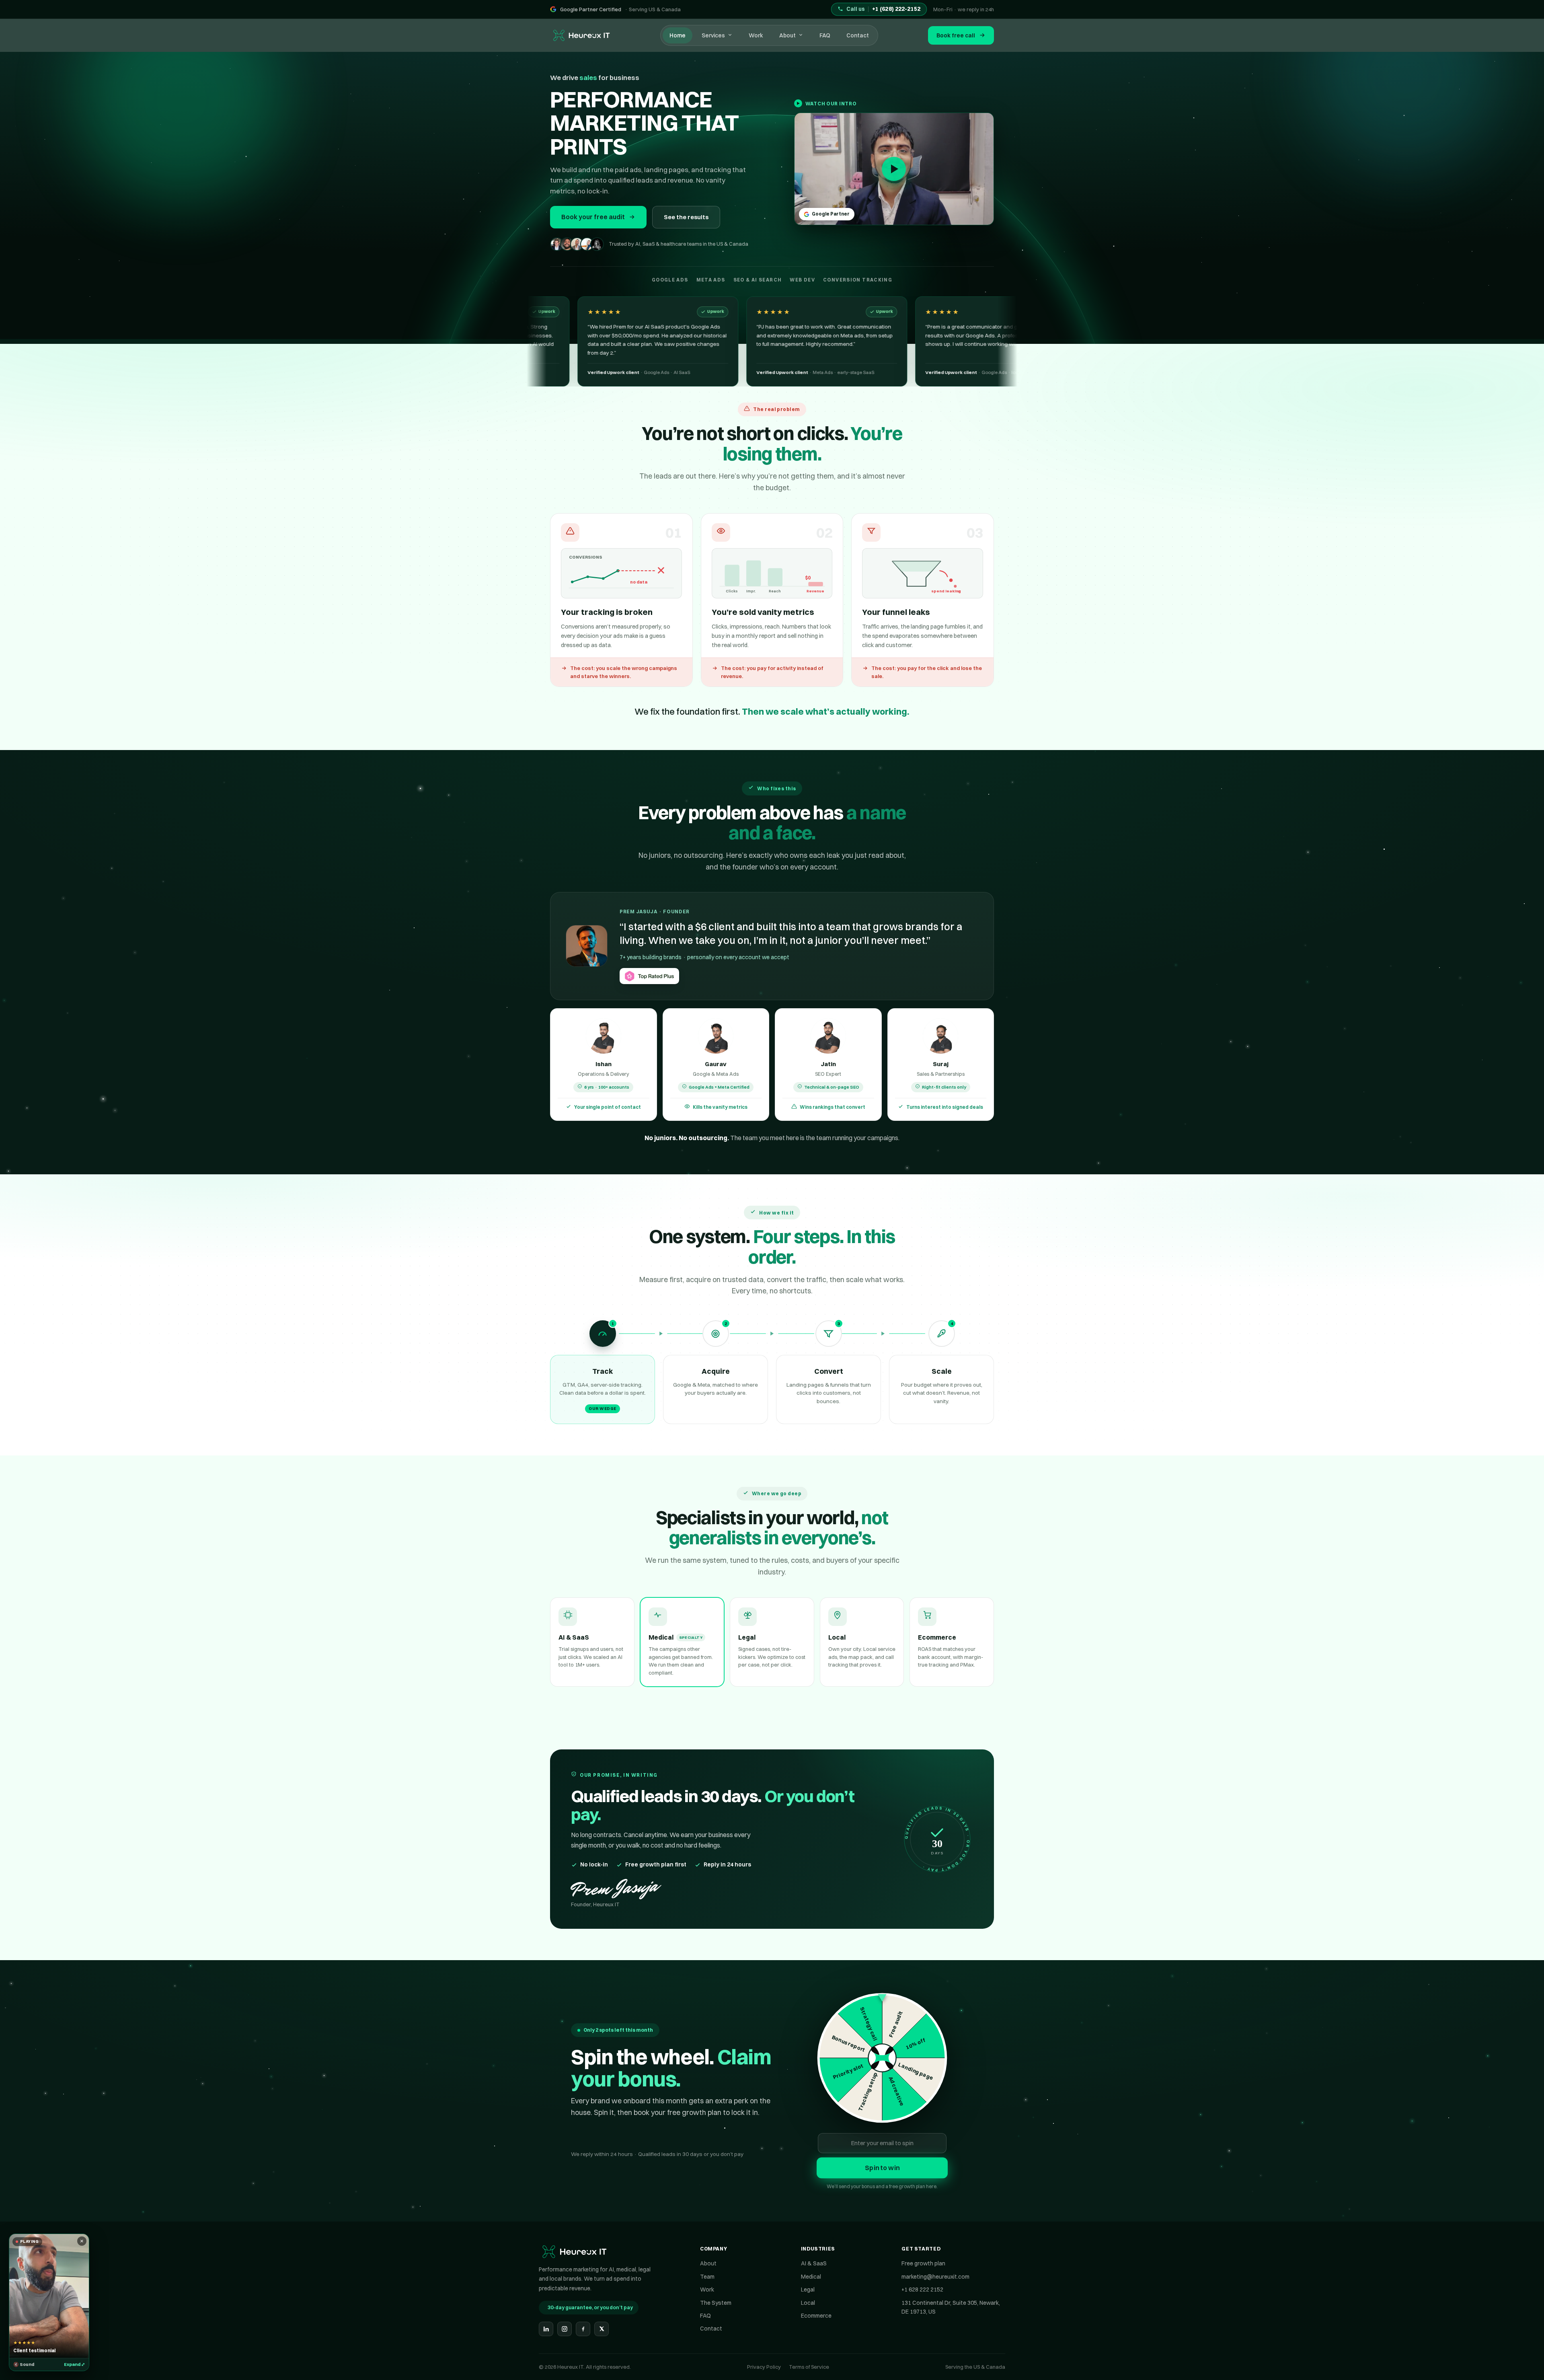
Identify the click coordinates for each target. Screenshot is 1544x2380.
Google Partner (831, 214)
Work (756, 35)
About (787, 35)
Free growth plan (923, 2263)
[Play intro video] (894, 169)
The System (716, 2303)
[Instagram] (565, 2329)
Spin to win (882, 2168)
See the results (686, 217)
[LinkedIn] (546, 2329)
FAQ (825, 35)
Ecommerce (816, 2316)
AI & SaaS (814, 2263)
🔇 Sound (24, 2364)
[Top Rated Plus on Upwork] (649, 976)
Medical (811, 2277)
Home (678, 35)
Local (808, 2303)
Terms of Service (809, 2367)
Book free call (956, 35)
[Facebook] (583, 2329)
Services (713, 35)
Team (707, 2277)
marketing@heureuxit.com (935, 2277)
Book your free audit (593, 217)
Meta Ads (727, 1074)
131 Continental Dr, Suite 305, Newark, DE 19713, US (951, 2307)
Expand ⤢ (74, 2364)
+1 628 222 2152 (922, 2290)
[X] (602, 2329)
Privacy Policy (764, 2367)
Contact (858, 35)
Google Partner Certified (591, 9)
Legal (808, 2290)
